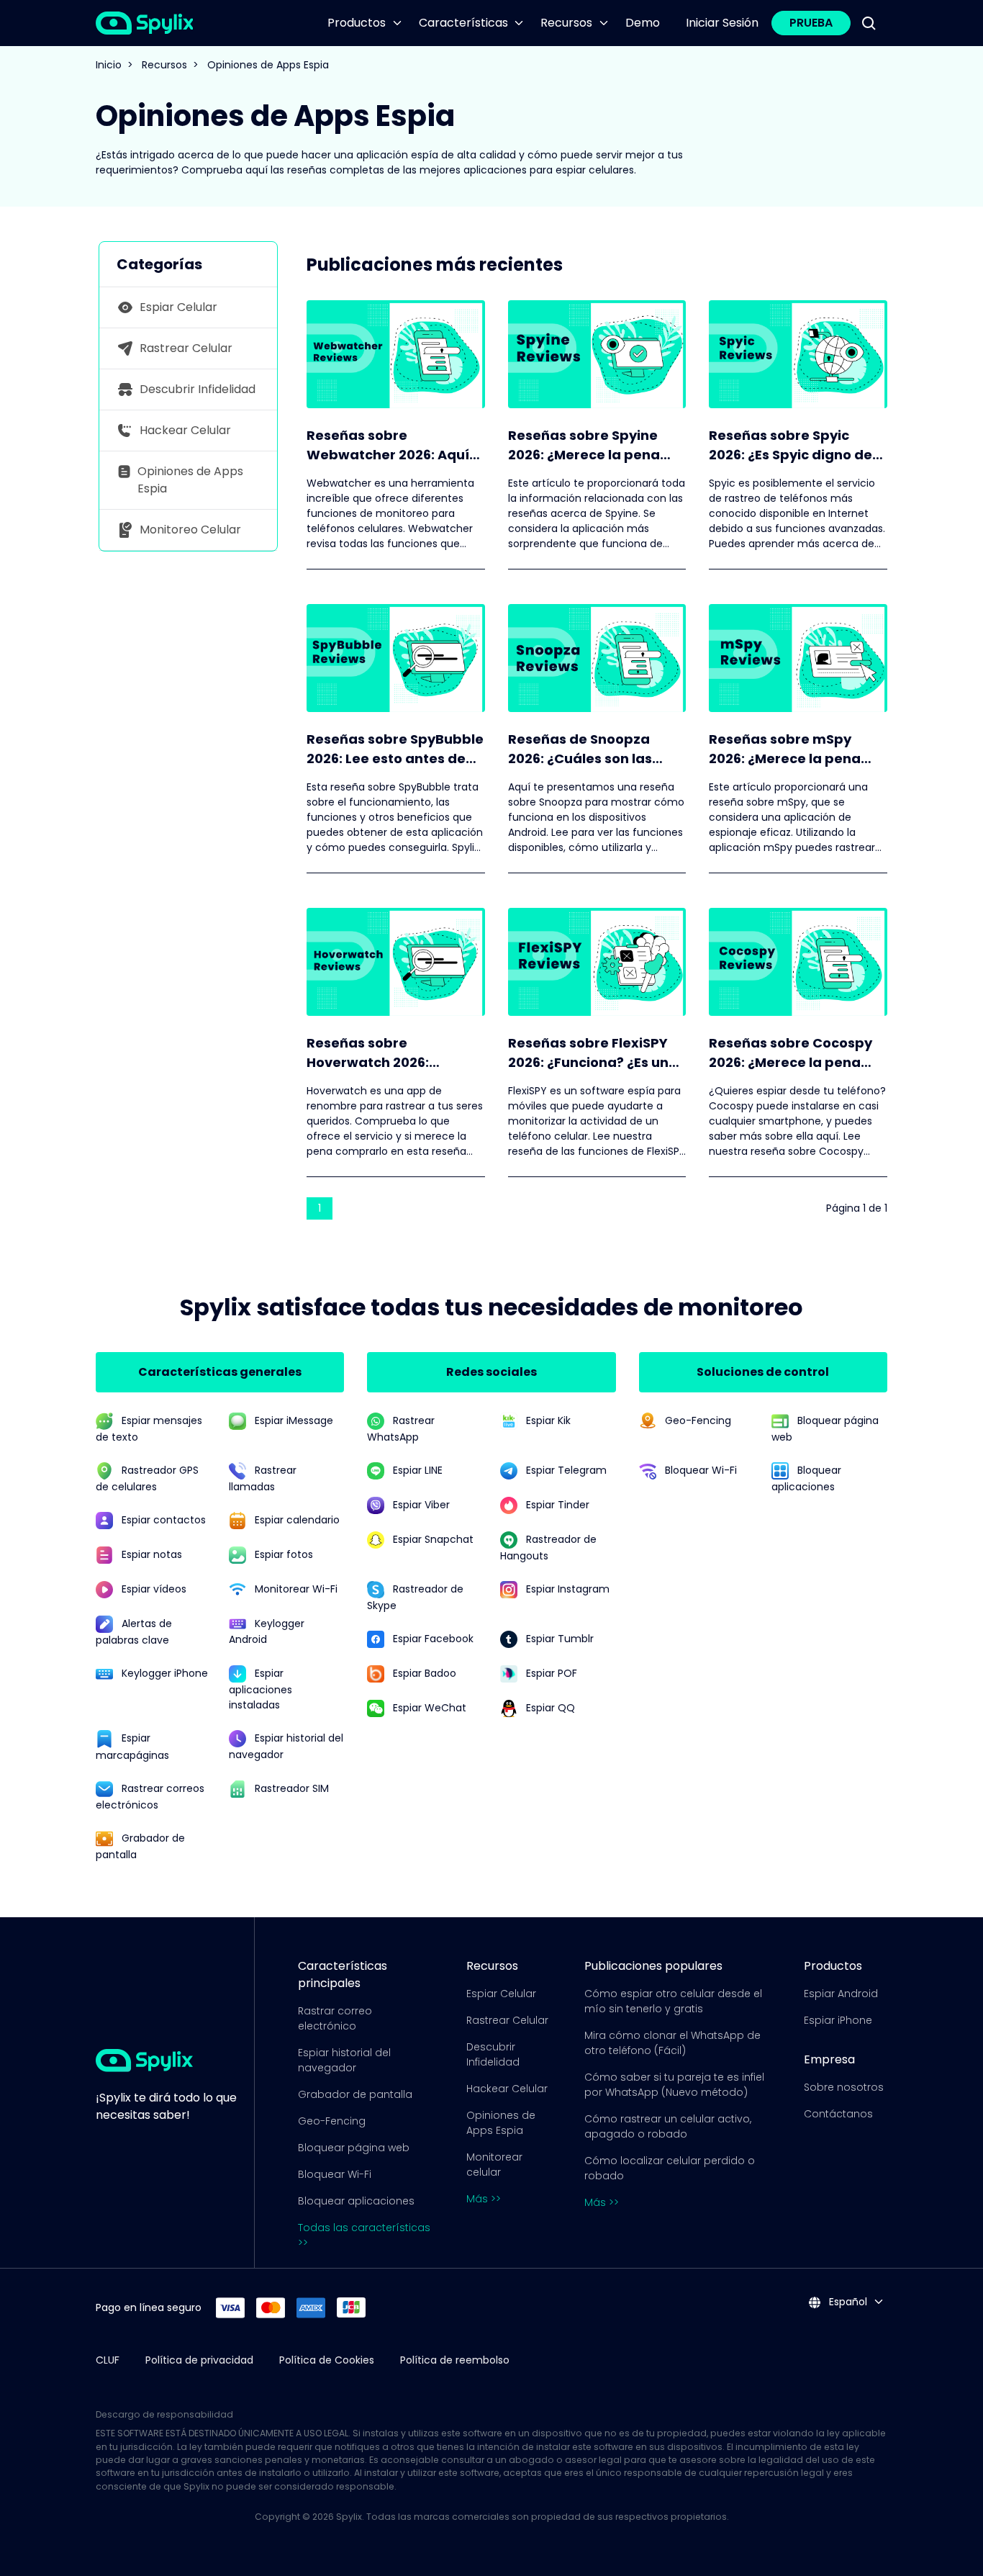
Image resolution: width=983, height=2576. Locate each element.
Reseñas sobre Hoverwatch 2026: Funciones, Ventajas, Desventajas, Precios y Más (383, 1053)
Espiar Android (841, 1994)
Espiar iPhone (838, 2020)
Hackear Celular (507, 2089)
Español (847, 2302)
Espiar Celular (501, 1994)
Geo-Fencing (332, 2121)
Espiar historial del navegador (344, 2060)
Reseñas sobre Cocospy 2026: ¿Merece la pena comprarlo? (791, 1053)
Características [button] (463, 23)
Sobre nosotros (844, 2087)
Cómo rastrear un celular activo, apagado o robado (668, 2126)
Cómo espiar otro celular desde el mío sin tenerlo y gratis (673, 2001)
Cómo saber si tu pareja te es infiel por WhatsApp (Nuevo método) (674, 2085)
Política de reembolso (455, 2360)
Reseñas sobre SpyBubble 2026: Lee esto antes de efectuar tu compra (395, 749)
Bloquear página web (354, 2148)
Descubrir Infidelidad (493, 2054)
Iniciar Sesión (722, 23)
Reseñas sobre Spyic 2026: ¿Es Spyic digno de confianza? (791, 445)
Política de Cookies (327, 2360)
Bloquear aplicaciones (356, 2201)
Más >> (484, 2199)
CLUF (108, 2360)
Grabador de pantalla (355, 2094)
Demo (643, 23)
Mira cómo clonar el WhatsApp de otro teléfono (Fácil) (672, 2043)
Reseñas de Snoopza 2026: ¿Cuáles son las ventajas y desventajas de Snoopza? (588, 749)
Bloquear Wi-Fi (335, 2174)
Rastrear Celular (507, 2020)
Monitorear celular (494, 2165)
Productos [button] (357, 23)
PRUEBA (811, 23)
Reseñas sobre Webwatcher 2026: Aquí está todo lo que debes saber (388, 445)
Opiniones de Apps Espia (501, 2123)
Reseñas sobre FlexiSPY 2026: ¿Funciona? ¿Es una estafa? (593, 1053)
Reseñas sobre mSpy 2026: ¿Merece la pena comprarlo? (785, 749)
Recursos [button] (566, 23)
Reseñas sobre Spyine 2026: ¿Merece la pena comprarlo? (584, 445)
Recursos (164, 65)
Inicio (109, 65)
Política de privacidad (199, 2360)
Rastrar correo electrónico (335, 2018)
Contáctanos (838, 2114)
